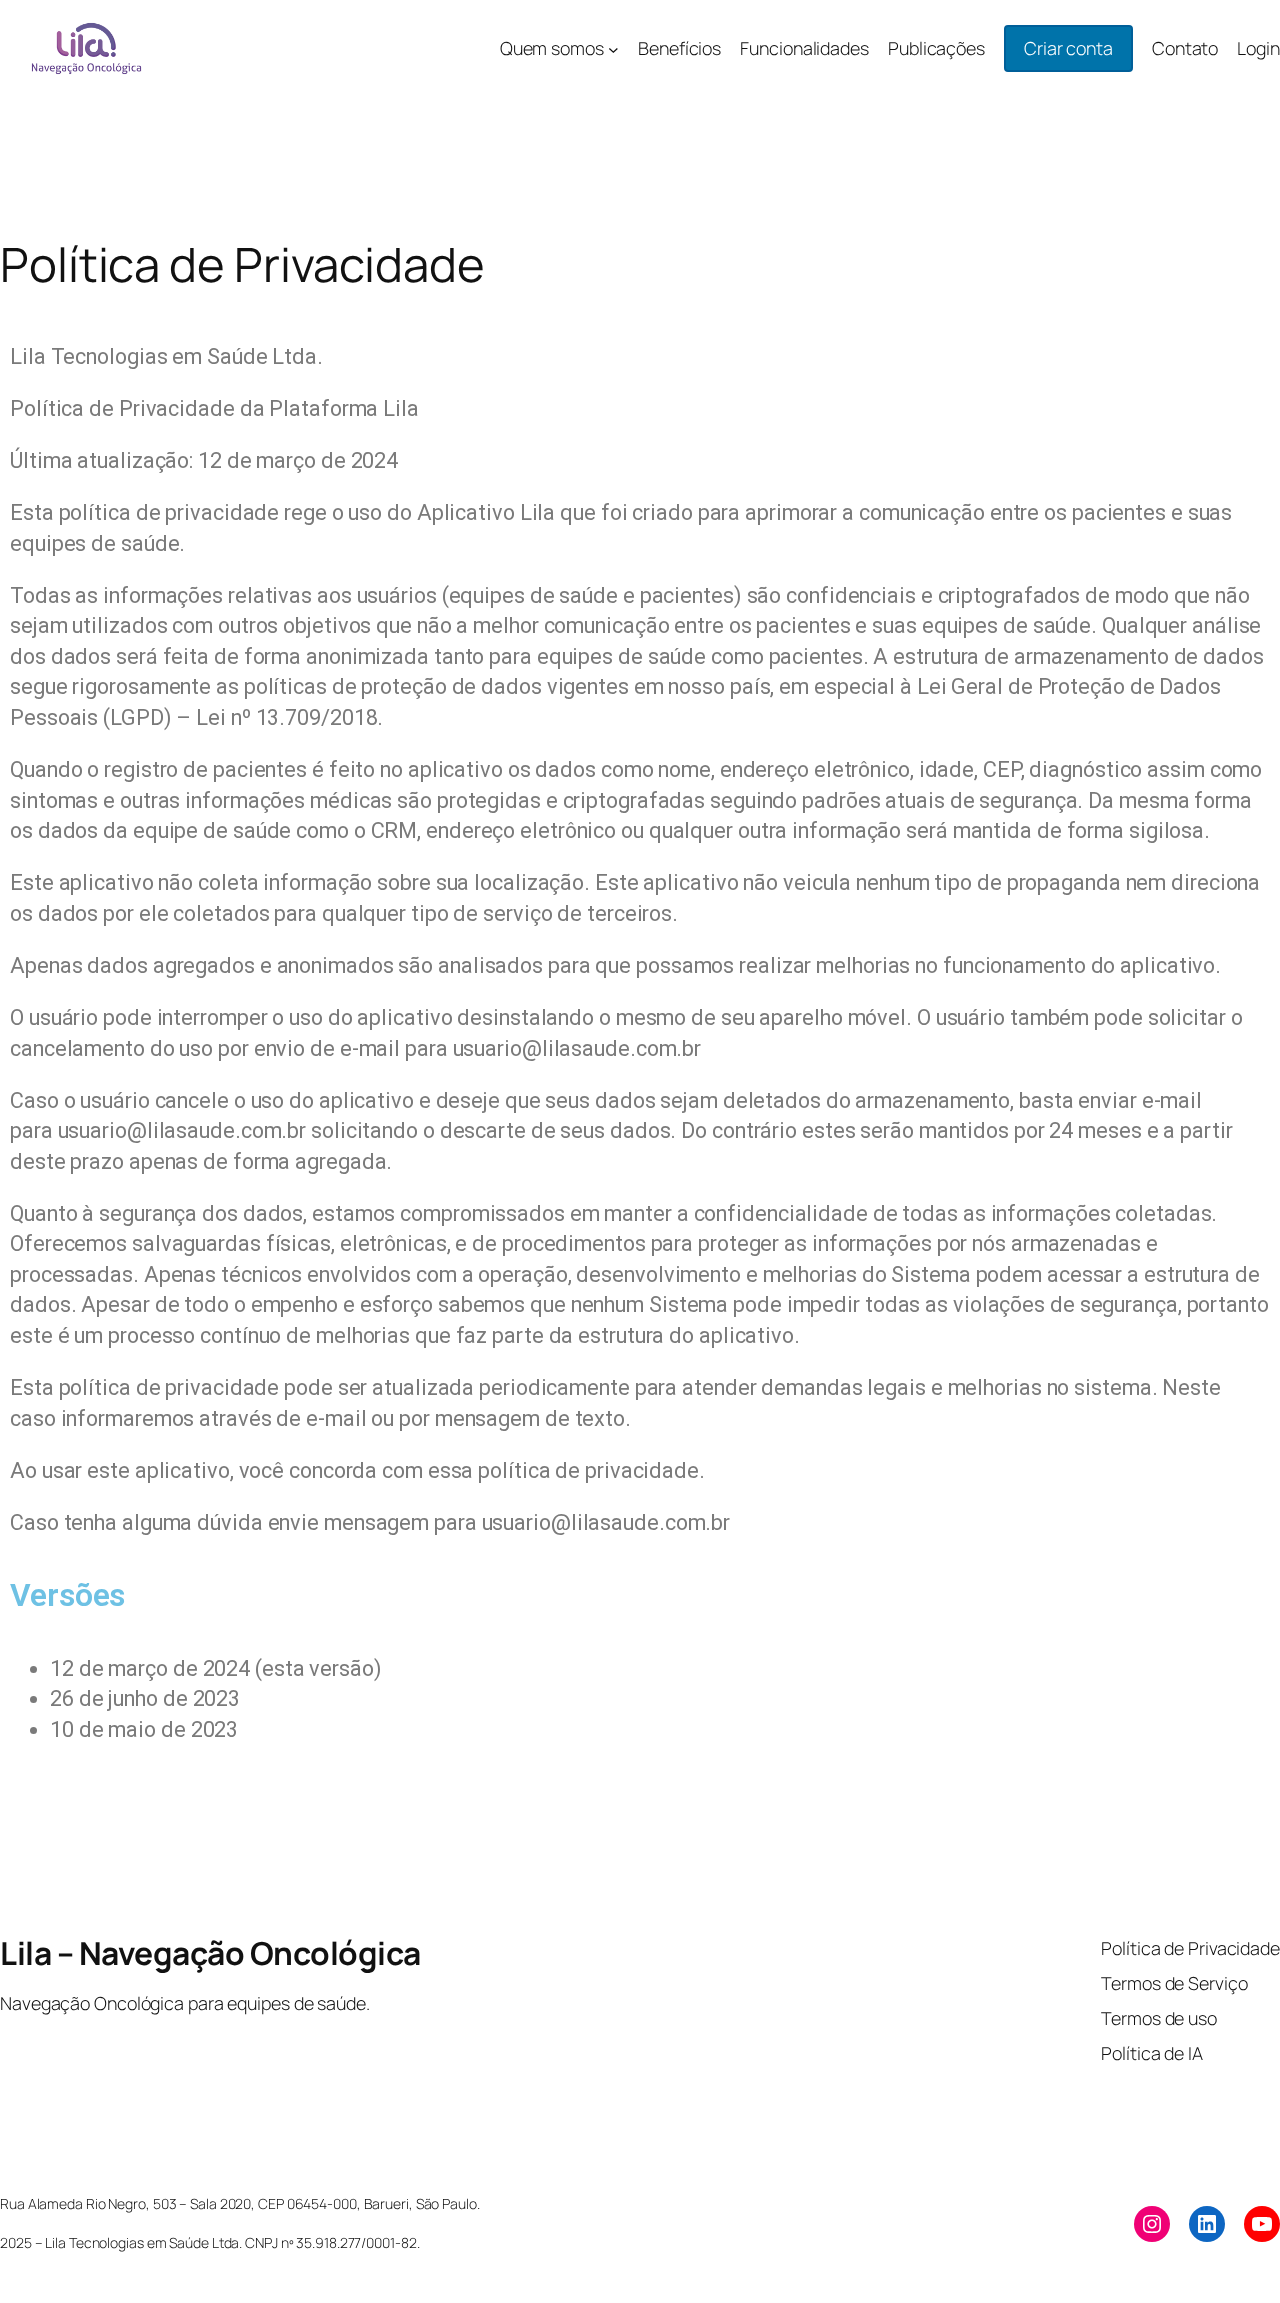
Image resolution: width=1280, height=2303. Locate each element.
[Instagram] (1152, 2224)
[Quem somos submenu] (613, 48)
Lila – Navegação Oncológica (210, 1953)
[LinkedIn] (1207, 2224)
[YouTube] (1262, 2224)
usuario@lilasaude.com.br (577, 1048)
